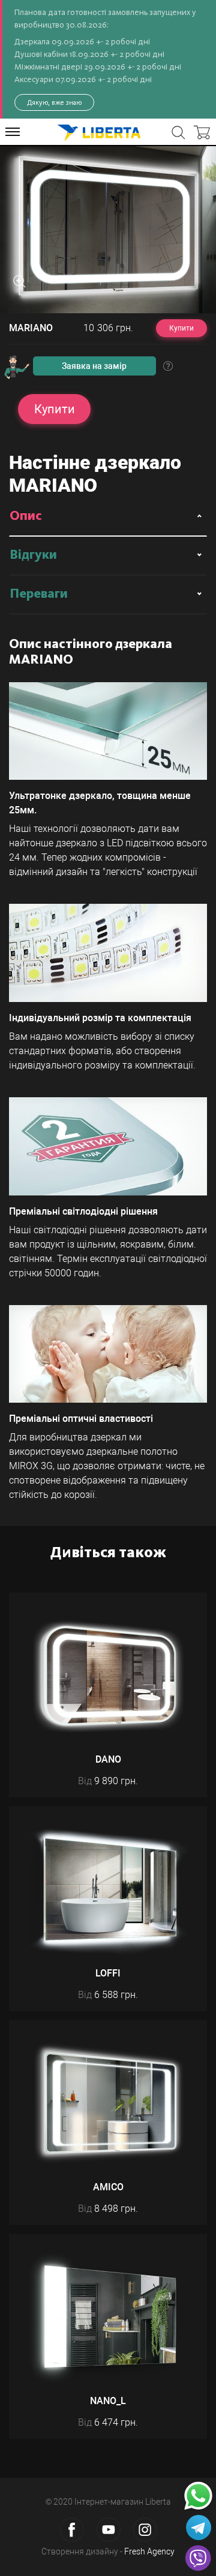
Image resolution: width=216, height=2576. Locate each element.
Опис (26, 516)
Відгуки (33, 555)
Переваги (39, 594)
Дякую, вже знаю (54, 102)
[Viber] (198, 2558)
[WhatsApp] (198, 2496)
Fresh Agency (149, 2551)
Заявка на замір (94, 366)
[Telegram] (199, 2527)
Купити (181, 328)
